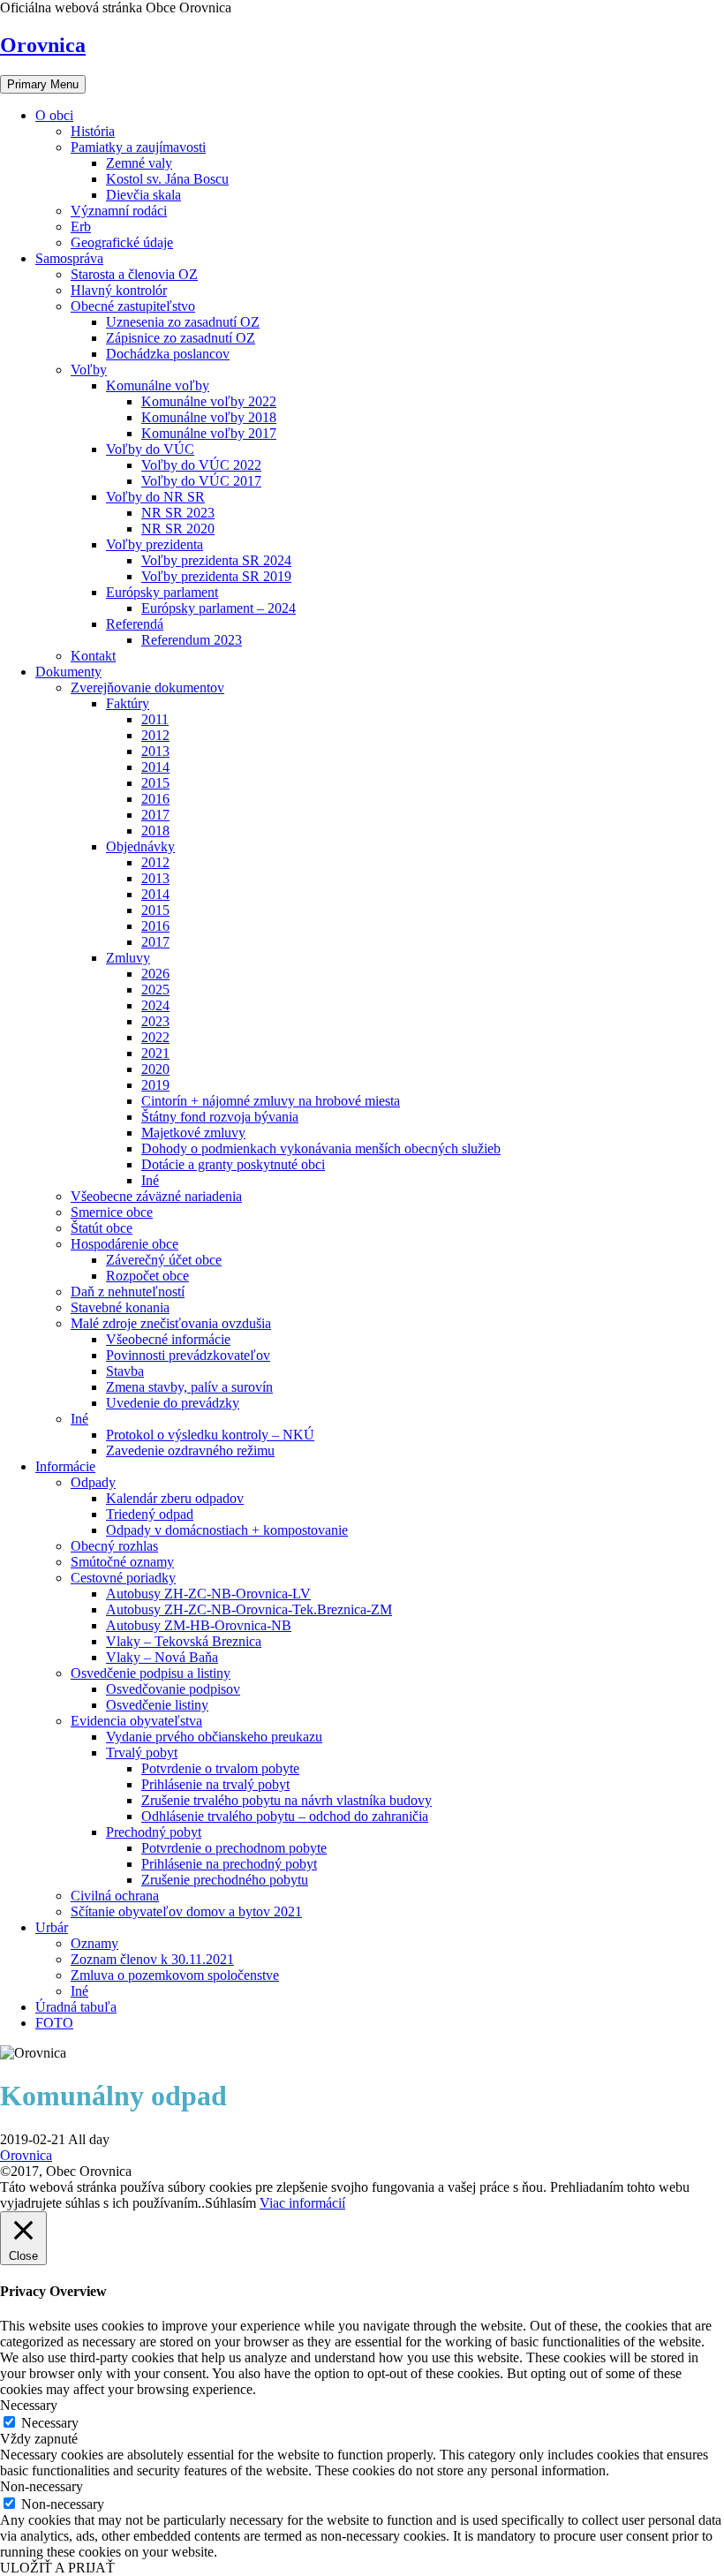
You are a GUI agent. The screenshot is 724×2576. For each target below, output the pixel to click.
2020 (155, 1069)
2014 (155, 767)
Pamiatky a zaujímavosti (138, 147)
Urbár (52, 1927)
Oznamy (94, 1943)
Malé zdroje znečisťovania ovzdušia (171, 1323)
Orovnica (43, 45)
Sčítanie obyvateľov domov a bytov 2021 (186, 1911)
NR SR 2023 (178, 513)
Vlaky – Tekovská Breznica (184, 1641)
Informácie (65, 1466)
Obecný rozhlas (114, 1546)
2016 (155, 799)
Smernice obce (112, 1212)
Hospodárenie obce (124, 1244)
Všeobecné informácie (168, 1339)
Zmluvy (128, 958)
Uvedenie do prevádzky (173, 1403)
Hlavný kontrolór (119, 290)
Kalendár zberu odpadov (175, 1498)
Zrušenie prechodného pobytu (225, 1880)
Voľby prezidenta (155, 544)
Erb (81, 227)
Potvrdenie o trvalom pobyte (220, 1768)
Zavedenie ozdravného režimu (190, 1450)
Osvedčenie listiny (157, 1705)
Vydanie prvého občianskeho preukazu (214, 1737)
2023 (155, 1021)
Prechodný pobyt (154, 1832)
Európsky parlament (162, 592)
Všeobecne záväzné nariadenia (156, 1196)
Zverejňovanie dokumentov (147, 687)
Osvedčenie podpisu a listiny (151, 1673)
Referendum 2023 (192, 640)
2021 (155, 1053)
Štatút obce (102, 1228)
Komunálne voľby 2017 (209, 433)
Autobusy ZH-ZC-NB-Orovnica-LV (208, 1594)
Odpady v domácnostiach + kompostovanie (227, 1530)
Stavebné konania (120, 1307)
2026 (155, 974)
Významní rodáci (119, 211)
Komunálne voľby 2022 (209, 401)
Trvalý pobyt (142, 1753)
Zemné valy (139, 163)
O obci (54, 115)
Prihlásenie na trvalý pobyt (215, 1784)
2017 (155, 815)
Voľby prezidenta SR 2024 (216, 560)
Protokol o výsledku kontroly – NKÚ (210, 1435)
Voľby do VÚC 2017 (201, 481)
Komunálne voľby (158, 385)
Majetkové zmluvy (193, 1133)
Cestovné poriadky (123, 1578)
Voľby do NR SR (155, 497)
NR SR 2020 (178, 529)
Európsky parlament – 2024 (219, 608)
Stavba (125, 1371)
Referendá (135, 624)
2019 (155, 1085)
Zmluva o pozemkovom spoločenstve (175, 1975)
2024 (155, 1005)
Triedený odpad (150, 1514)
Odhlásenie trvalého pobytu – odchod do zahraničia (285, 1816)
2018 (155, 831)
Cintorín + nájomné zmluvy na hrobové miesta (271, 1101)
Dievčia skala (143, 195)
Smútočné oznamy (122, 1562)
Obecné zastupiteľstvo (133, 306)
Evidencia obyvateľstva (136, 1721)
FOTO (54, 2023)
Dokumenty (68, 672)
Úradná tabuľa (76, 2007)
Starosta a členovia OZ (134, 274)
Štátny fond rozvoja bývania (220, 1117)
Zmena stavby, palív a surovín (189, 1387)
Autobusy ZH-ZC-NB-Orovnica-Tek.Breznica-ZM (249, 1609)
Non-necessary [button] (41, 2486)
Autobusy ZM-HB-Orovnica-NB (199, 1625)
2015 (155, 783)
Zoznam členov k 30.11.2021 (152, 1959)
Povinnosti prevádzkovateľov (188, 1355)
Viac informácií (302, 2203)
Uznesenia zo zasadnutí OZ (183, 322)
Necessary (50, 2423)
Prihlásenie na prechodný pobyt (229, 1864)
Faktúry (128, 703)
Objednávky (140, 846)
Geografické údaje (122, 242)
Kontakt (93, 656)
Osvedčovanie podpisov (173, 1689)
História (93, 131)
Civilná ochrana (115, 1896)
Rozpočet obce (147, 1276)
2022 (155, 1037)
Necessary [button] (29, 2405)
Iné (150, 1180)
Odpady (93, 1482)
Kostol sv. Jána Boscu (167, 179)
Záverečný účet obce (164, 1260)
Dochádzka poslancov (168, 354)
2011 (155, 719)
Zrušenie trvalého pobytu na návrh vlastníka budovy (287, 1800)
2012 (155, 735)
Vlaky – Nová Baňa (162, 1657)
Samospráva (69, 258)
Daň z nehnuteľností (128, 1292)
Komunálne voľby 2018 (209, 417)
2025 (155, 990)
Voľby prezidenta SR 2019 (216, 576)
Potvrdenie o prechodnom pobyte (234, 1848)
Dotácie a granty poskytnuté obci (233, 1164)
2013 (155, 751)
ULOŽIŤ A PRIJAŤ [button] (57, 2568)
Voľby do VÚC (150, 449)
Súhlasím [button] (230, 2203)
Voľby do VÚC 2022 (201, 465)
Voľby (89, 370)
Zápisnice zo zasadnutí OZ (181, 338)
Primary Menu (43, 84)
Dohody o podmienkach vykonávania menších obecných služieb (321, 1148)
